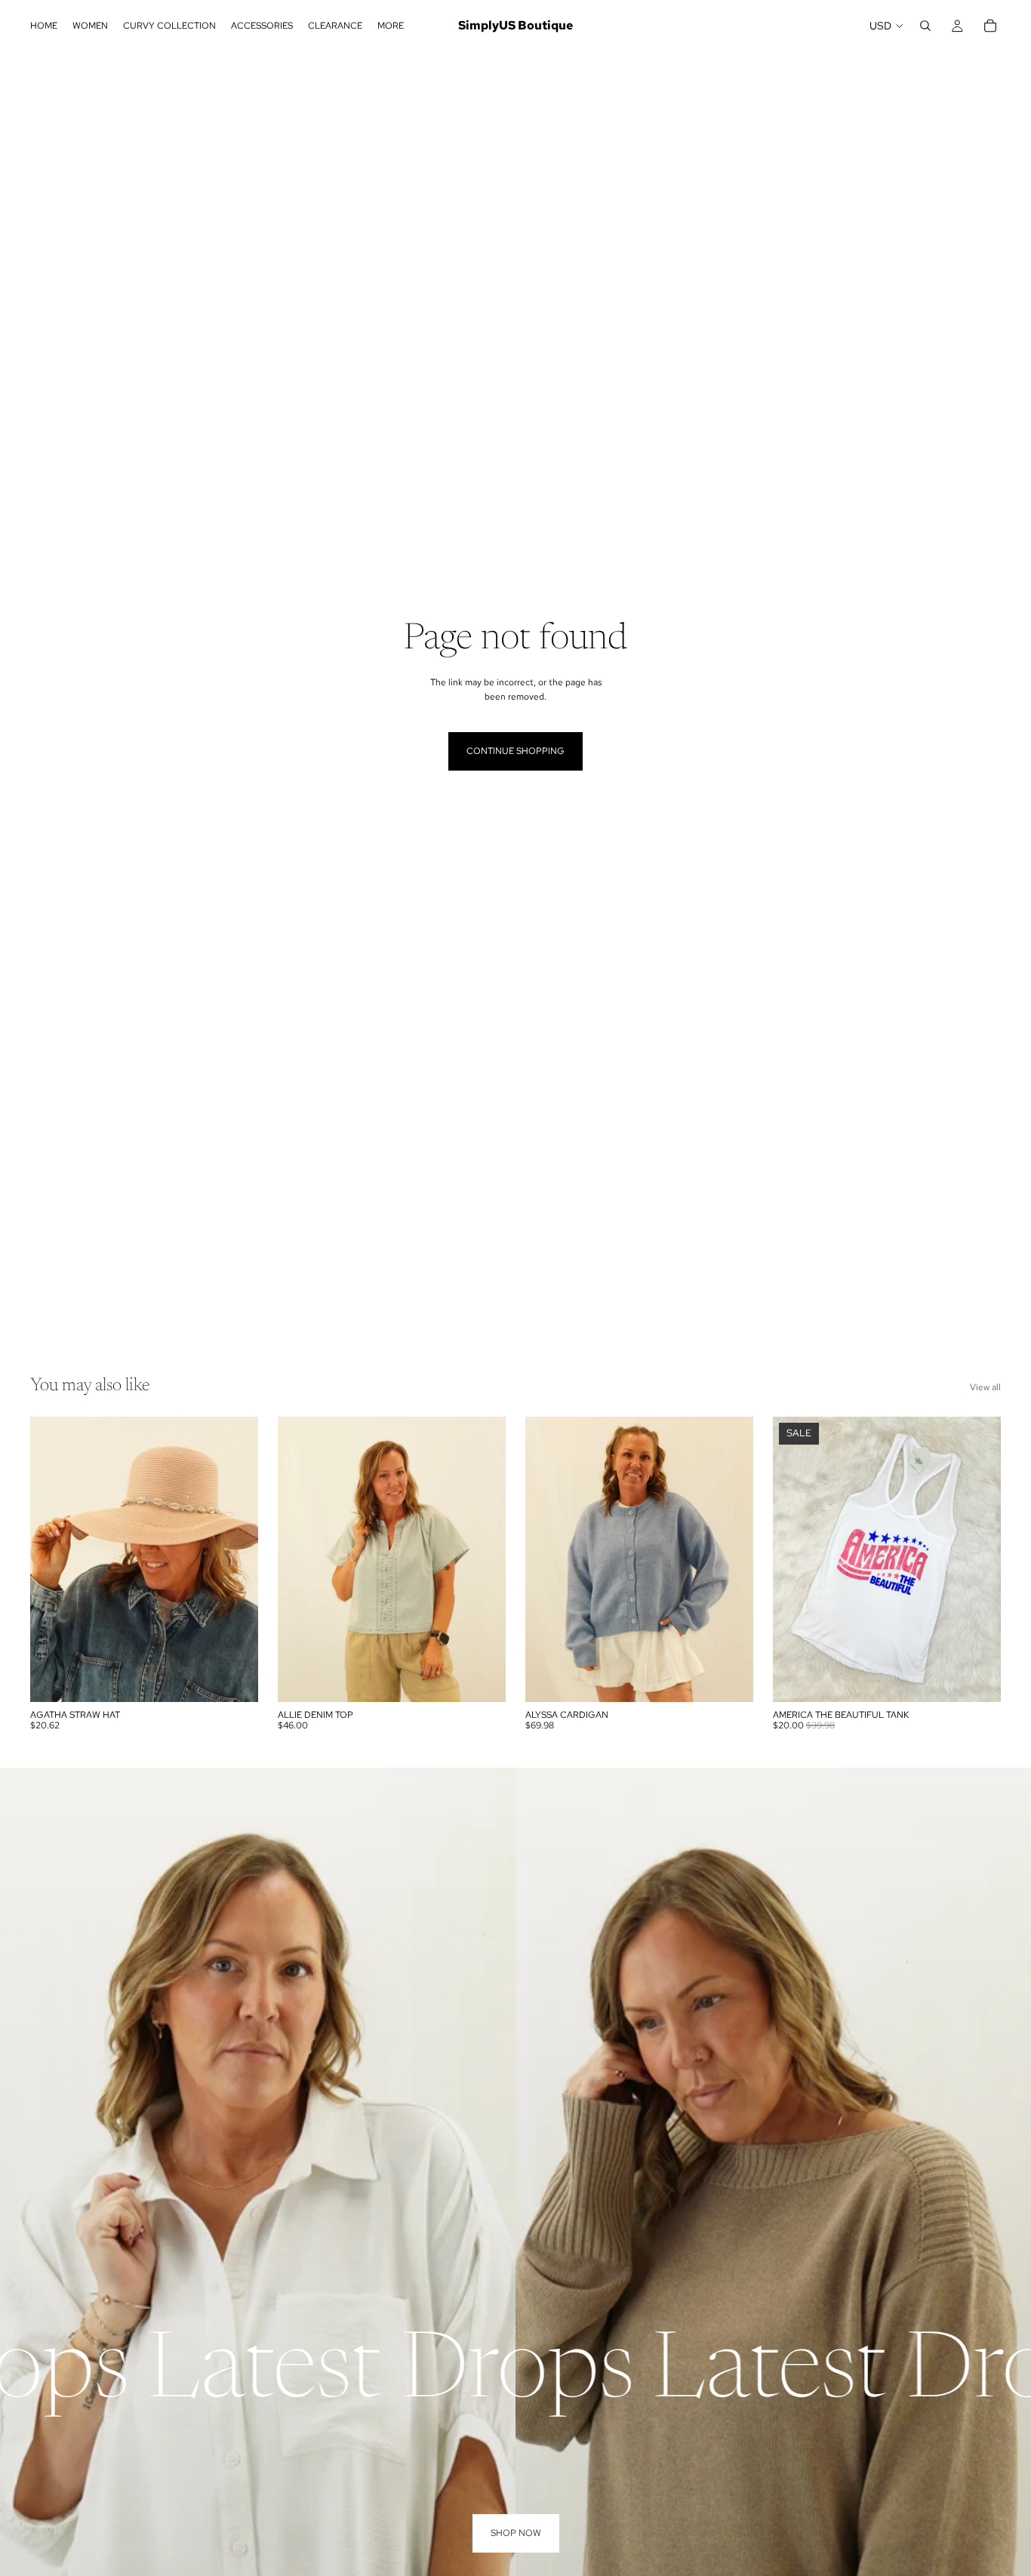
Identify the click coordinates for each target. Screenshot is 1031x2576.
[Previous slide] (53, 1559)
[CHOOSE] (482, 1679)
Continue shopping (515, 751)
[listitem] (391, 26)
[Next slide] (235, 1559)
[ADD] (235, 1679)
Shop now (516, 2533)
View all (985, 1387)
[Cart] (990, 26)
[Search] (925, 26)
